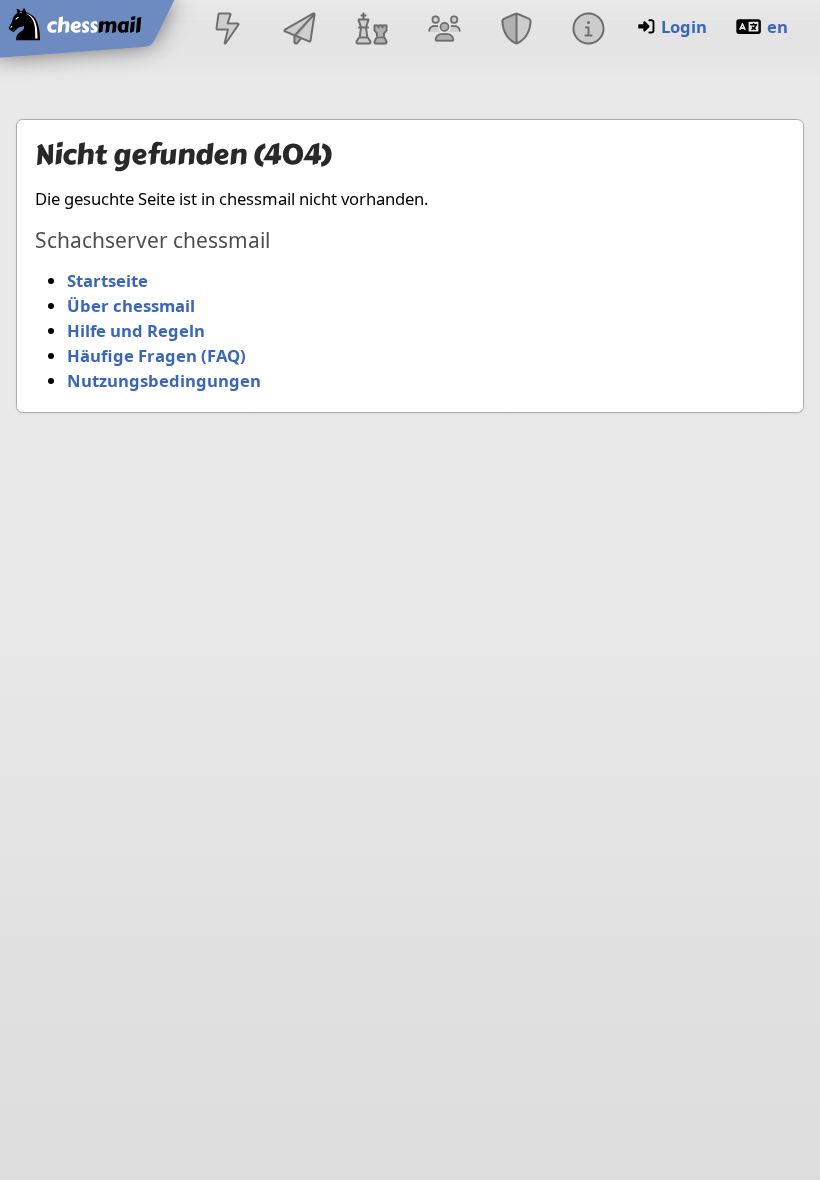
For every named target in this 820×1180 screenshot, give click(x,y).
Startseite (107, 280)
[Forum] (444, 30)
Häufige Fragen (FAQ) (156, 355)
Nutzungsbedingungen (164, 380)
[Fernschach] (300, 30)
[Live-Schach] (227, 30)
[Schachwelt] (372, 30)
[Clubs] (516, 30)
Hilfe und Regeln (136, 330)
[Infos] (588, 30)
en (777, 26)
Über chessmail (131, 305)
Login (684, 26)
